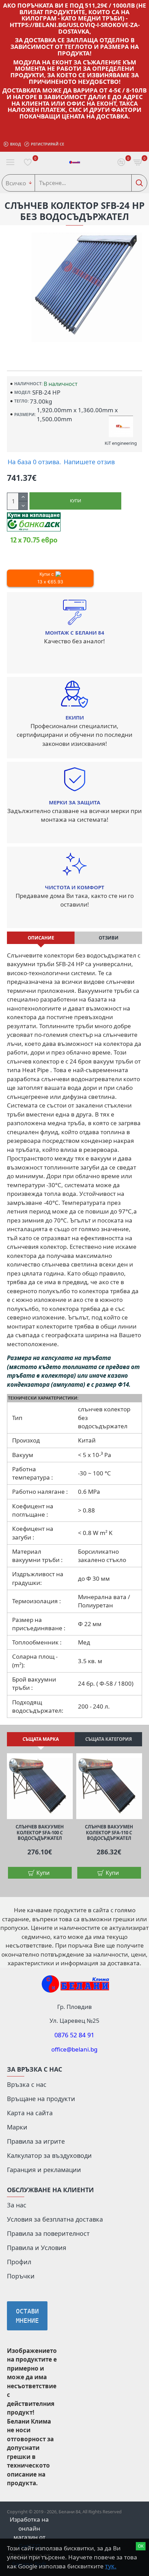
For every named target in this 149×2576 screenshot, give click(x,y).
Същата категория (109, 1739)
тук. (111, 2566)
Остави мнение (27, 2316)
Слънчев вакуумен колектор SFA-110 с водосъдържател (109, 1833)
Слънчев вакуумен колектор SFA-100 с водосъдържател (40, 1833)
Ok (141, 2546)
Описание (41, 938)
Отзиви (109, 938)
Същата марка (41, 1739)
